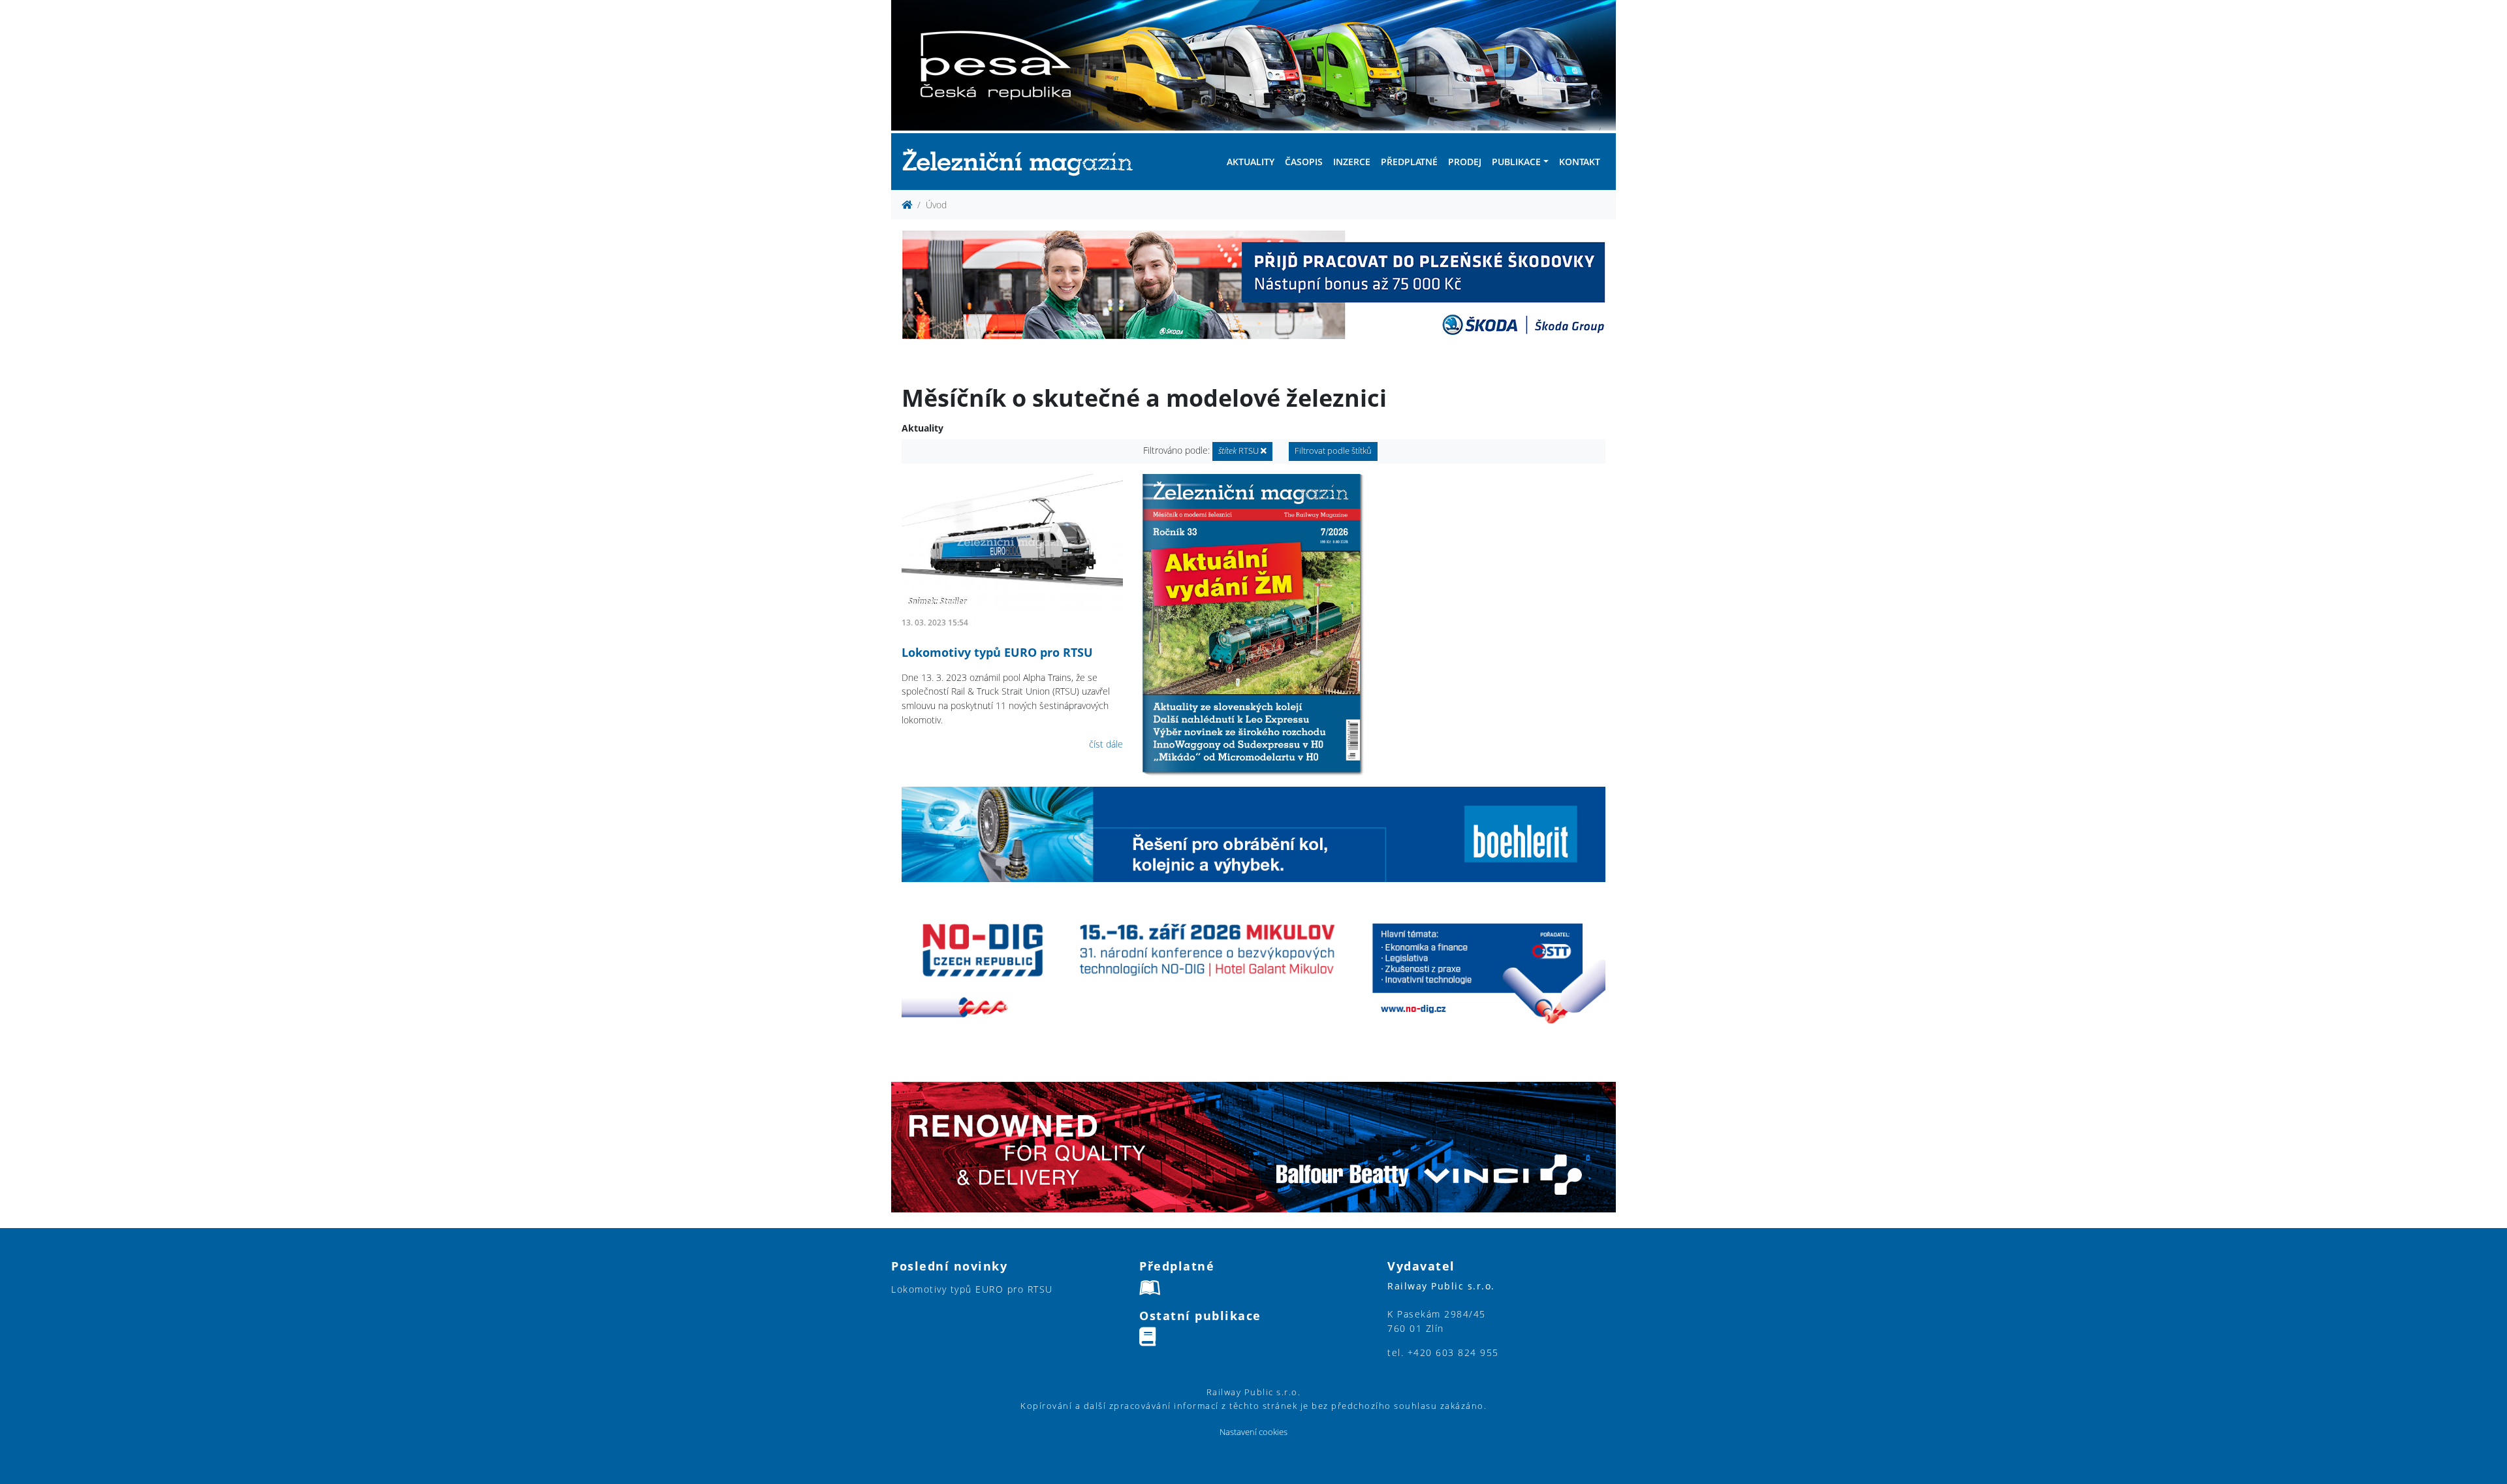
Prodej (1465, 162)
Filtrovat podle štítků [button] (1333, 451)
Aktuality (1251, 162)
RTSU (1239, 451)
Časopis (1304, 162)
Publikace (1516, 162)
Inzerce (1352, 162)
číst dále (1106, 744)
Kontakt (1580, 162)
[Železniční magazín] (1023, 162)
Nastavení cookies (1253, 1432)
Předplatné (1409, 162)
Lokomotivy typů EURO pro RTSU (997, 652)
